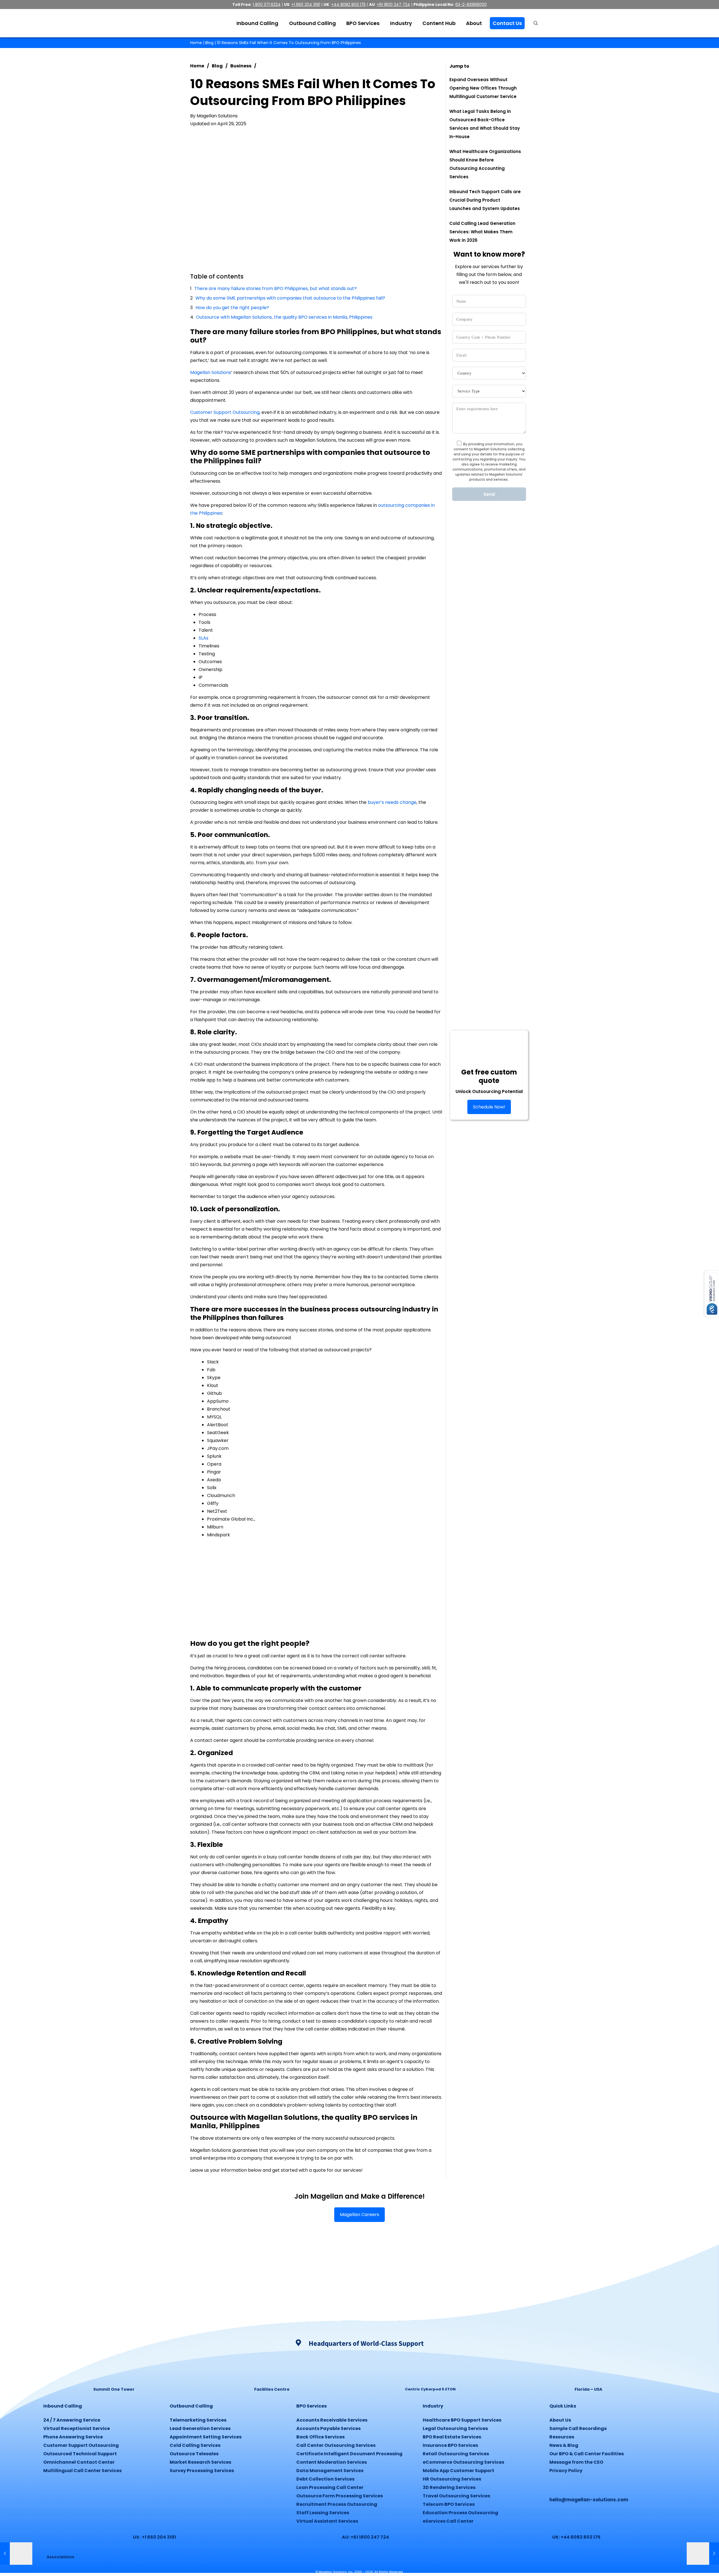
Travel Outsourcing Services (456, 2496)
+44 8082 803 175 (348, 4)
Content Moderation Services (332, 2462)
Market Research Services (200, 2462)
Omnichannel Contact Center (79, 2462)
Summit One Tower (114, 2389)
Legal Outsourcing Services (455, 2428)
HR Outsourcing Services (452, 2479)
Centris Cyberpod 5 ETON (430, 2389)
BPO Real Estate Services (452, 2437)
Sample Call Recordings (578, 2428)
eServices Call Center (448, 2521)
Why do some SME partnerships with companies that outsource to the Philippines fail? (290, 298)
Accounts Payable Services (328, 2428)
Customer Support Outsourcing (225, 412)
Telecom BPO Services (449, 2504)
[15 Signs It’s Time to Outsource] (16, 2554)
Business (241, 66)
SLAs (203, 638)
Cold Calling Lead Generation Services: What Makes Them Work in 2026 (482, 232)
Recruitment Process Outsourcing (337, 2504)
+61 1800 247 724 (393, 4)
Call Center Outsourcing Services (336, 2445)
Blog (209, 43)
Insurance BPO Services (450, 2445)
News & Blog (564, 2445)
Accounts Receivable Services (332, 2420)
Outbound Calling (191, 2406)
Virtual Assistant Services (327, 2521)
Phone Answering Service (73, 2437)
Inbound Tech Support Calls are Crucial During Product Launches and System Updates (485, 200)
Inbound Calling (63, 2406)
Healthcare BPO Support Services (462, 2420)
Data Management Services (330, 2471)
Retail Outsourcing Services (456, 2454)
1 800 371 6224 (267, 4)
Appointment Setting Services (206, 2437)
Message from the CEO (576, 2462)
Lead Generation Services (200, 2428)
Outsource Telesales (194, 2454)
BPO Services (311, 2406)
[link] (114, 2369)
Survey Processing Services (202, 2471)
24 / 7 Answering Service (72, 2420)
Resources (562, 2437)
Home (196, 43)
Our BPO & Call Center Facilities (587, 2454)
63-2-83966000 (471, 4)
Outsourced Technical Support (80, 2454)
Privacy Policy (566, 2471)
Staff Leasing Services (323, 2513)
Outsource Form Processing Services (340, 2496)
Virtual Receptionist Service (77, 2428)
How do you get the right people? (232, 308)
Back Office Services (320, 2437)
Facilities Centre (272, 2389)
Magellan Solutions (211, 372)
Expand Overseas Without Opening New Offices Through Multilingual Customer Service (483, 88)
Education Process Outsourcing (460, 2513)
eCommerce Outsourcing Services (463, 2462)
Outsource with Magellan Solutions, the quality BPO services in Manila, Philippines (284, 317)
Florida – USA (588, 2389)
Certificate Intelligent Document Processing (349, 2454)
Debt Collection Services (325, 2479)
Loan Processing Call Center (330, 2487)
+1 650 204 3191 (306, 4)
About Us (560, 2420)
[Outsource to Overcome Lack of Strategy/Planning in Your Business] (703, 2554)
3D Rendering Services (449, 2487)
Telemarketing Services (198, 2420)
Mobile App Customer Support (459, 2471)
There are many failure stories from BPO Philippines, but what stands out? (276, 288)
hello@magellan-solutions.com (589, 2500)
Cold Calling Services (195, 2445)
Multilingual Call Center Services (82, 2471)
